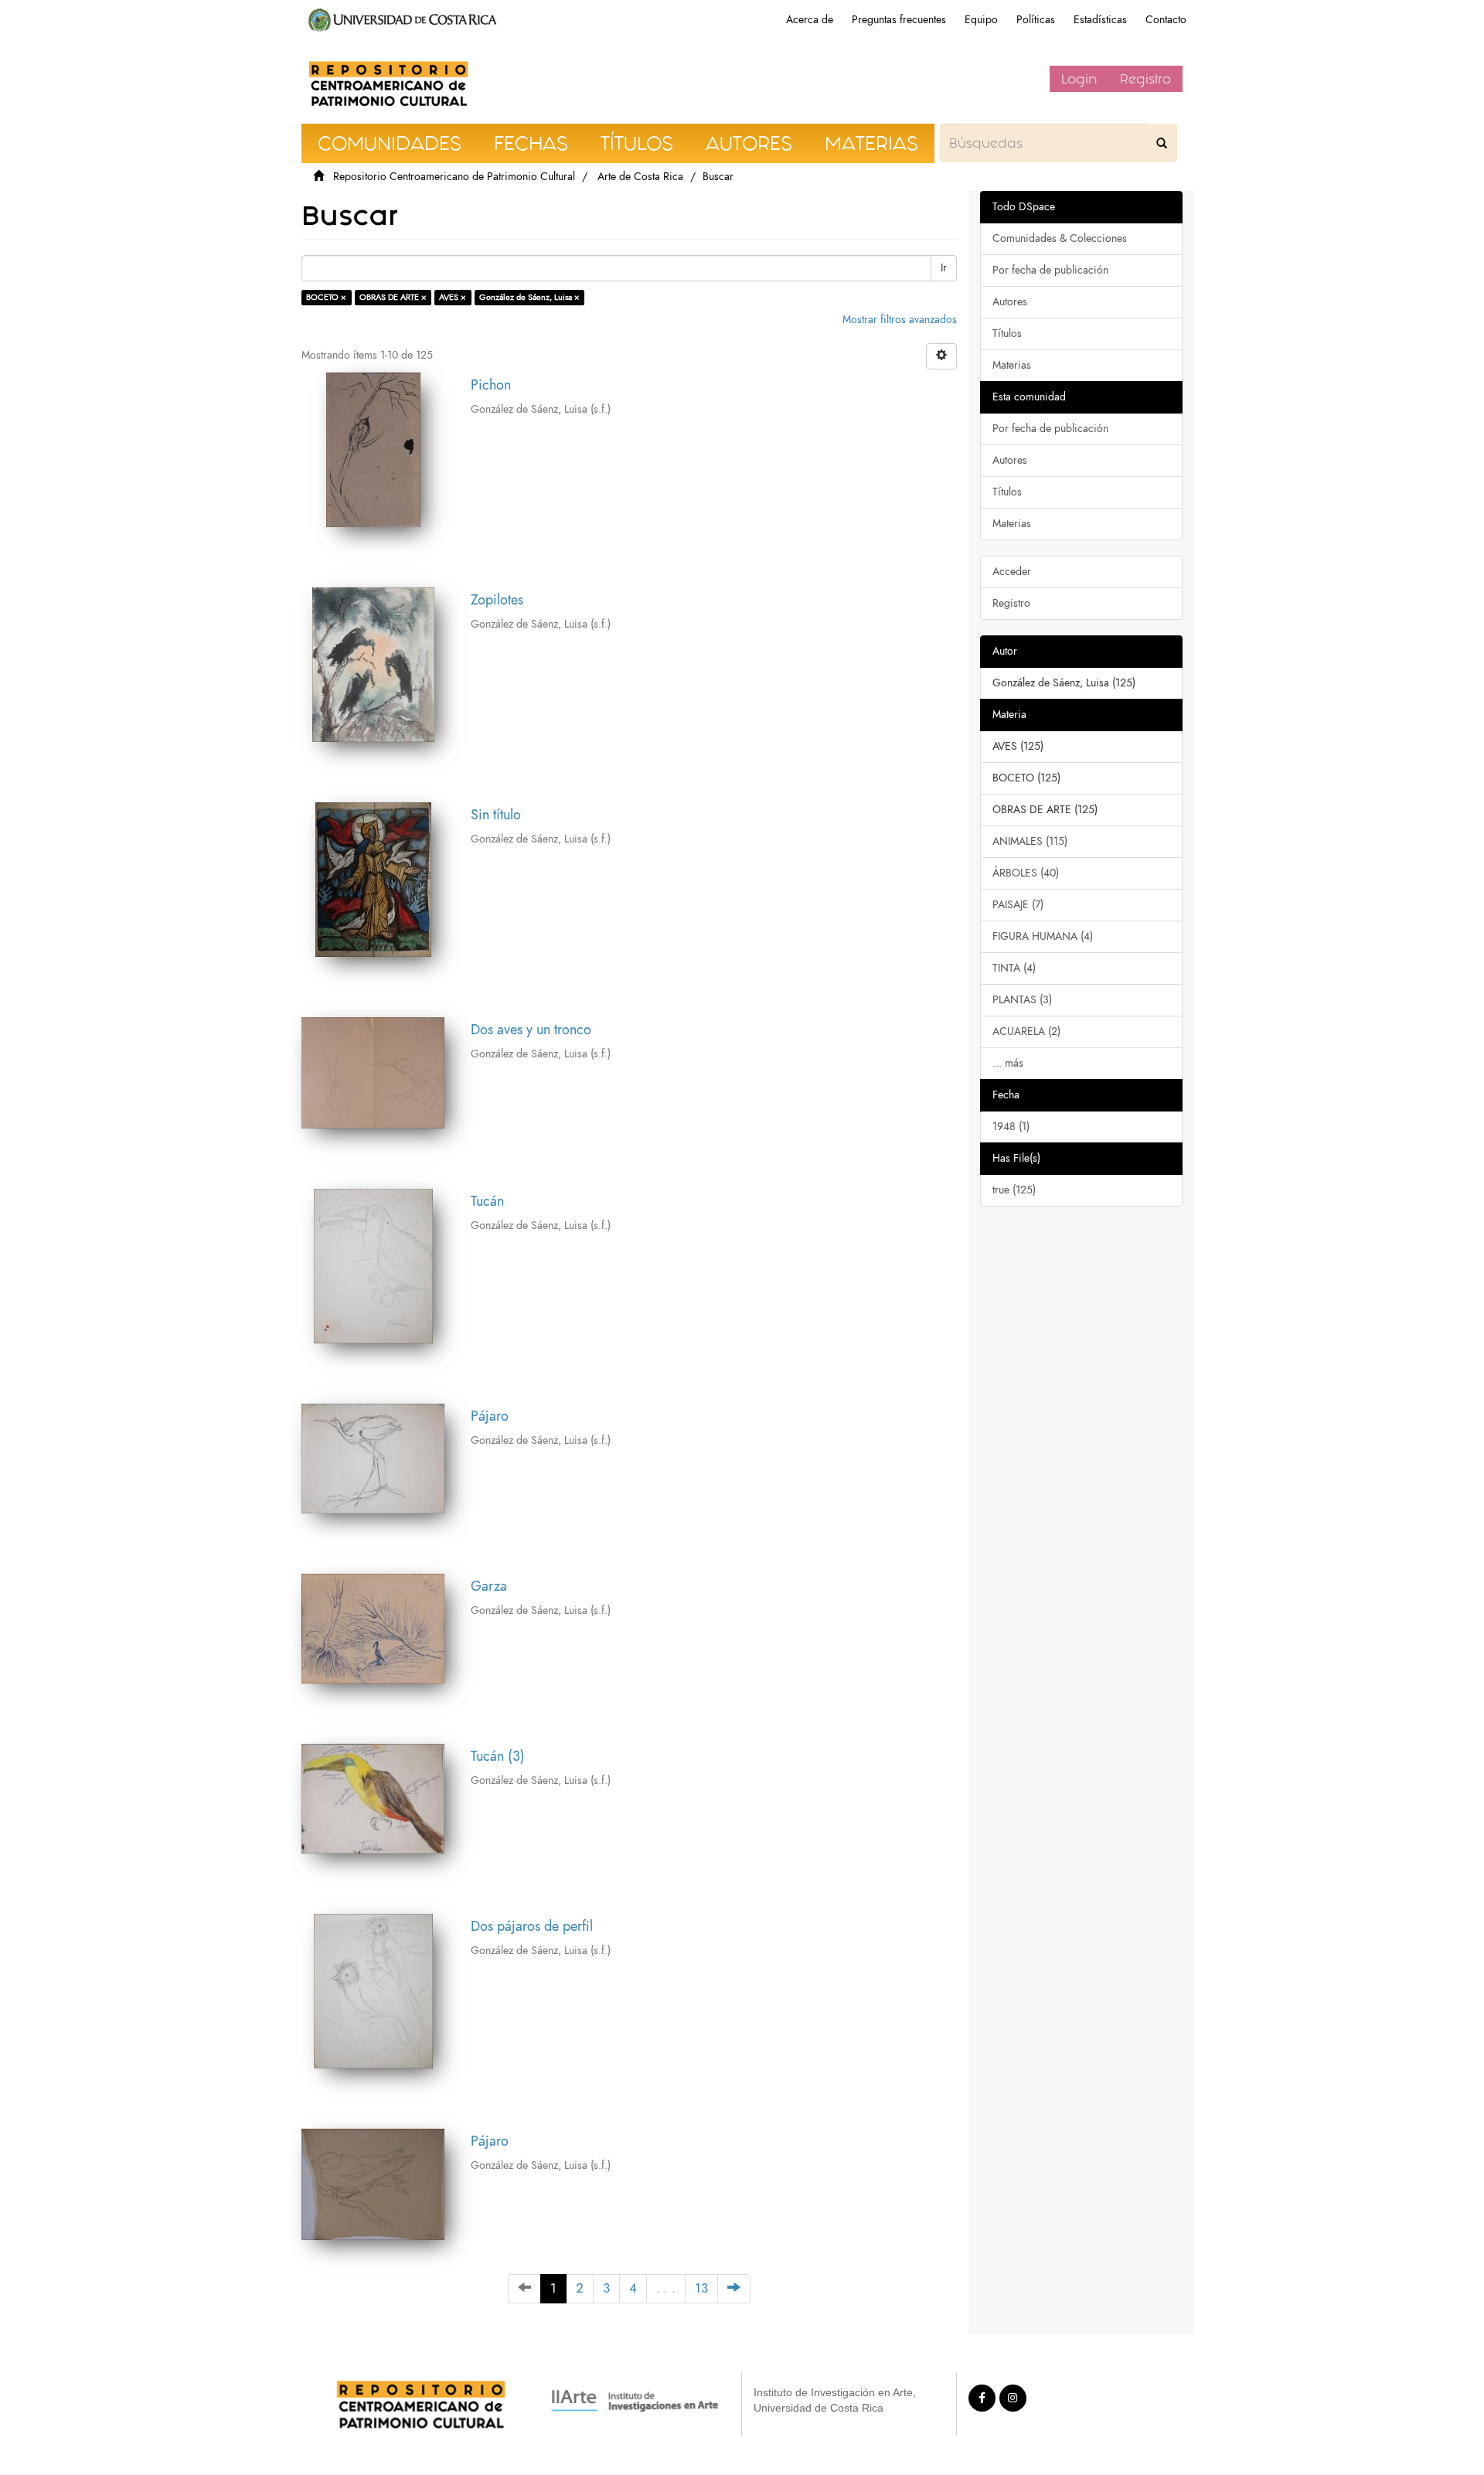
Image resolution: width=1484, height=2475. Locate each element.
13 (701, 2288)
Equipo (981, 20)
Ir (944, 268)
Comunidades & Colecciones (1060, 238)
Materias (1012, 365)
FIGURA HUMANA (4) (1043, 936)
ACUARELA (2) (1026, 1032)
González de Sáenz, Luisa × (529, 297)
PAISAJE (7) (1018, 905)
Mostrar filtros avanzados (900, 320)
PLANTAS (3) (1022, 1000)
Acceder (1012, 572)
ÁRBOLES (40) (1026, 873)
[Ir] (1162, 143)
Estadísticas (1100, 20)
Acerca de (810, 20)
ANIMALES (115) (1030, 841)
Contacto (1166, 20)
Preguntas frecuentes (899, 20)
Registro (1145, 79)
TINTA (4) (1014, 968)
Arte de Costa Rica (640, 177)
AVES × (453, 297)
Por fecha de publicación (1050, 270)
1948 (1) (1011, 1127)
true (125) (1014, 1190)
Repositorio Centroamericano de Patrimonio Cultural (454, 177)
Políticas (1036, 20)
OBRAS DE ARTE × (393, 297)
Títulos (1007, 334)
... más (1008, 1063)
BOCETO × (326, 297)
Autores (1010, 302)
